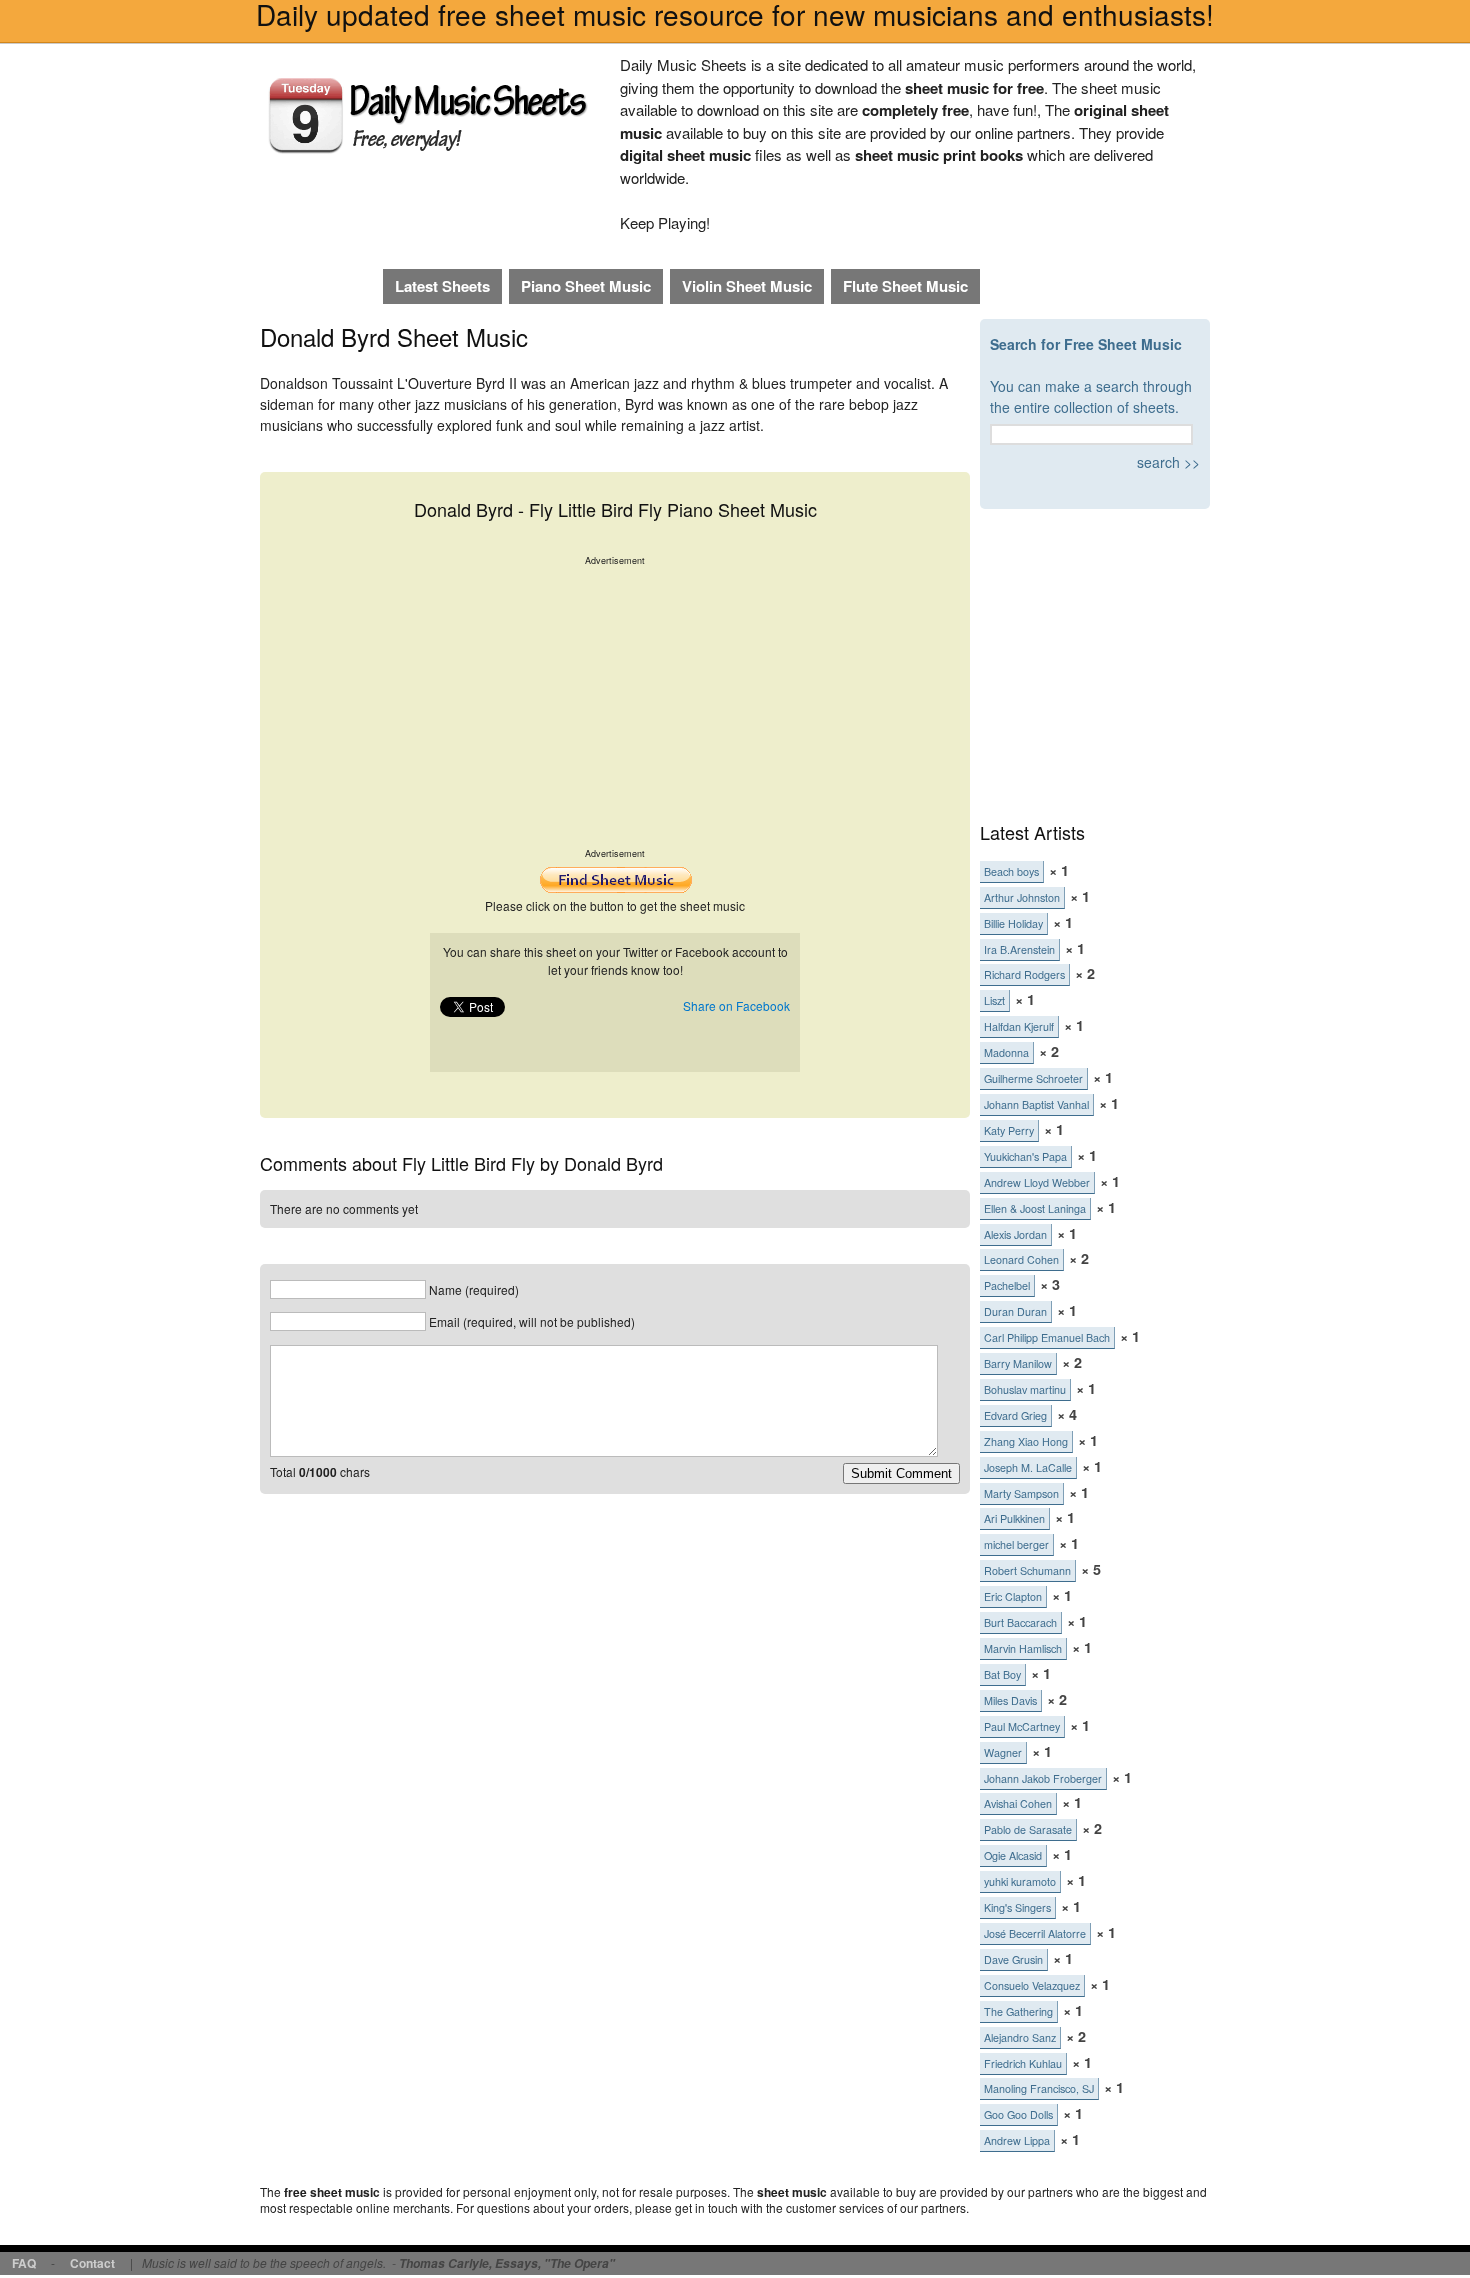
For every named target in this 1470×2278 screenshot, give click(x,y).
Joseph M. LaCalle (1028, 1467)
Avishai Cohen (1018, 1803)
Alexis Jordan (1015, 1234)
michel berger (1016, 1544)
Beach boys (1011, 871)
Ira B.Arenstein (1019, 949)
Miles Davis (1010, 1700)
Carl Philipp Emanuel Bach (1047, 1337)
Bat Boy (1002, 1674)
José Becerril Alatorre (1035, 1933)
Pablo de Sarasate (1028, 1829)
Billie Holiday (1013, 923)
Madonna (1006, 1052)
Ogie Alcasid (1013, 1855)
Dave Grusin (1013, 1959)
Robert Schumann (1027, 1570)
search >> (1168, 462)
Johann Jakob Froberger (1043, 1778)
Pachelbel (1007, 1285)
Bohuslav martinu (1025, 1389)
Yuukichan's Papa (1025, 1156)
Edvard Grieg (1015, 1415)
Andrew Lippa (1017, 2140)
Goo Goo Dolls (1018, 2114)
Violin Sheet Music (747, 286)
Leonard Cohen (1021, 1259)
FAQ (24, 2263)
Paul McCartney (1022, 1726)
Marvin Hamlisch (1023, 1648)
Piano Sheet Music (586, 286)
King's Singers (1017, 1907)
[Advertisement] (615, 707)
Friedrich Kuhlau (1023, 2063)
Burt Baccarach (1020, 1622)
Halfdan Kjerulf (1019, 1026)
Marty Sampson (1021, 1493)
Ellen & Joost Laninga (1035, 1208)
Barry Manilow (1018, 1363)
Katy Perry (1009, 1130)
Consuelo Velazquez (1032, 1985)
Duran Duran (1015, 1311)
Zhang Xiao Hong (1026, 1441)
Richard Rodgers (1024, 974)
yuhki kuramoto (1020, 1881)
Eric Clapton (1013, 1596)
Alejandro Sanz (1020, 2037)
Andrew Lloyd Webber (1037, 1182)
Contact (92, 2263)
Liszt (994, 1000)
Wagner (1003, 1752)
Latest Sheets (442, 286)
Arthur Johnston (1022, 897)
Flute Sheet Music (905, 286)
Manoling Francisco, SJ (1039, 2088)
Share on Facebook (736, 1005)
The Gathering (1018, 2011)
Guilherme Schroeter (1033, 1078)
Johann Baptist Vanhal (1036, 1104)
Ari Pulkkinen (1014, 1518)
